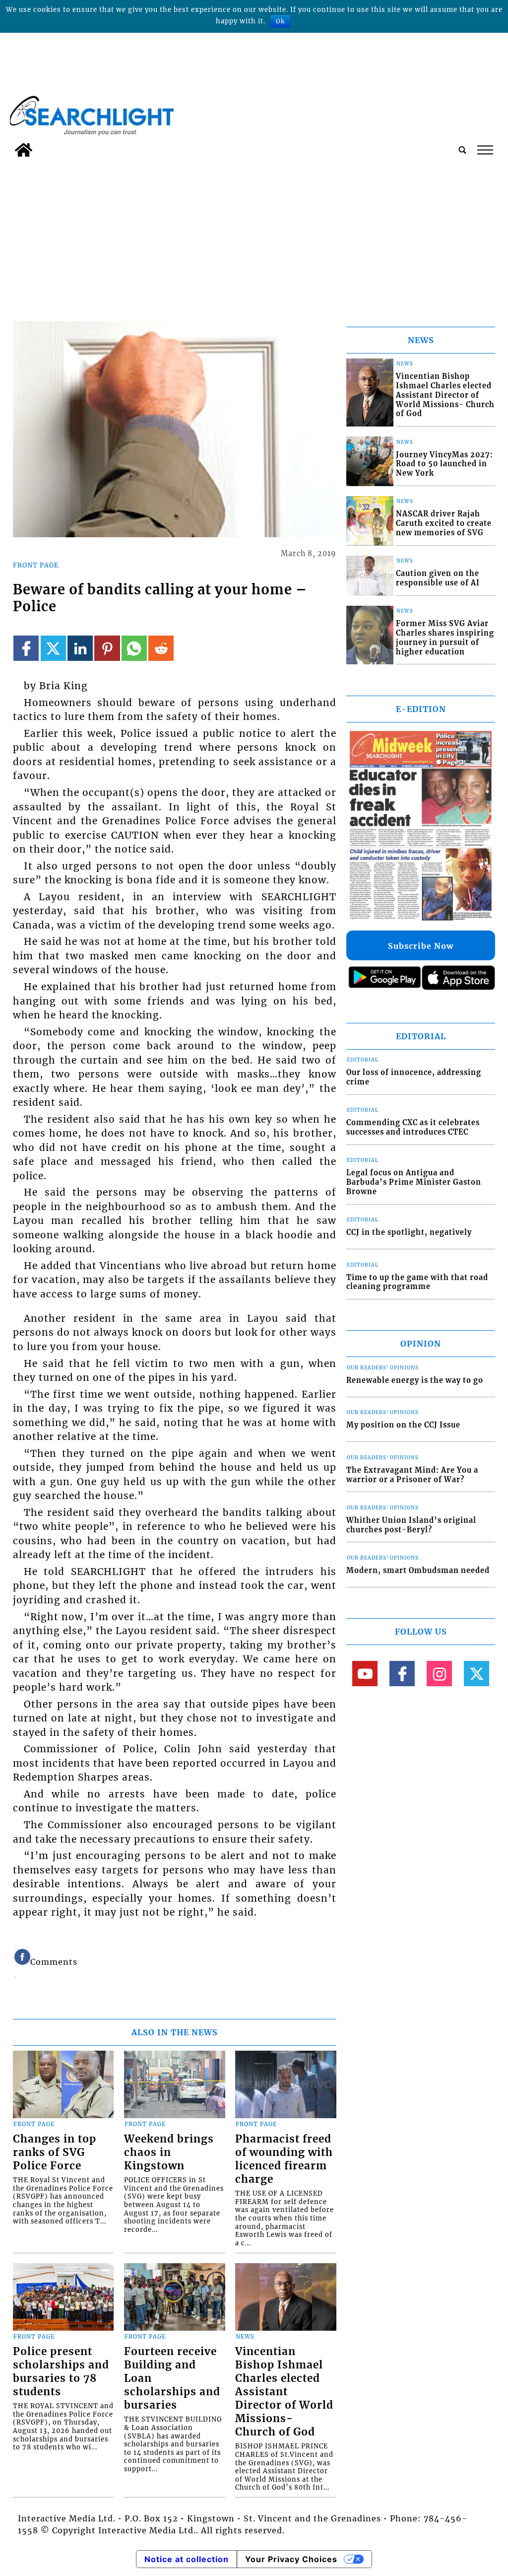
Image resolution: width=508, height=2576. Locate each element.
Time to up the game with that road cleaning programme (417, 1282)
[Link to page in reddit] (161, 648)
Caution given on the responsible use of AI (438, 578)
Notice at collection (187, 2559)
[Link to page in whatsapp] (134, 648)
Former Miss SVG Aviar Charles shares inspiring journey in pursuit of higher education (445, 638)
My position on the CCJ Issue (403, 1425)
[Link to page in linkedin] (80, 648)
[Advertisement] (254, 236)
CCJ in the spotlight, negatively (409, 1232)
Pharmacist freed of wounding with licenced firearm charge (284, 2159)
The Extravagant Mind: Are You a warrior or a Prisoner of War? (412, 1475)
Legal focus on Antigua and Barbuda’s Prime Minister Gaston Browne (414, 1182)
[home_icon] (24, 150)
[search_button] (462, 150)
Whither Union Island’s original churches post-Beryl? (411, 1525)
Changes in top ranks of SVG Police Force (55, 2152)
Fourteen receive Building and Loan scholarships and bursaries (172, 2378)
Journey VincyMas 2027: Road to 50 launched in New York (444, 464)
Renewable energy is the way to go (415, 1380)
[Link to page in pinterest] (107, 648)
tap (484, 150)
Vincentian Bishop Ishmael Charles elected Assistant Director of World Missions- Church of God (284, 2392)
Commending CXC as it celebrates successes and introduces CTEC (413, 1127)
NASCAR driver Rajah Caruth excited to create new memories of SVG (444, 523)
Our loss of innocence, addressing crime (414, 1077)
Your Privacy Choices (291, 2559)
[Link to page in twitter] (53, 648)
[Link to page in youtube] (365, 1674)
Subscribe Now (421, 946)
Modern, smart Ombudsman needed (418, 1571)
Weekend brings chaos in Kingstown (169, 2152)
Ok (280, 21)
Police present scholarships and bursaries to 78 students (61, 2372)
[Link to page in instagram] (439, 1674)
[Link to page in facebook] (26, 648)
